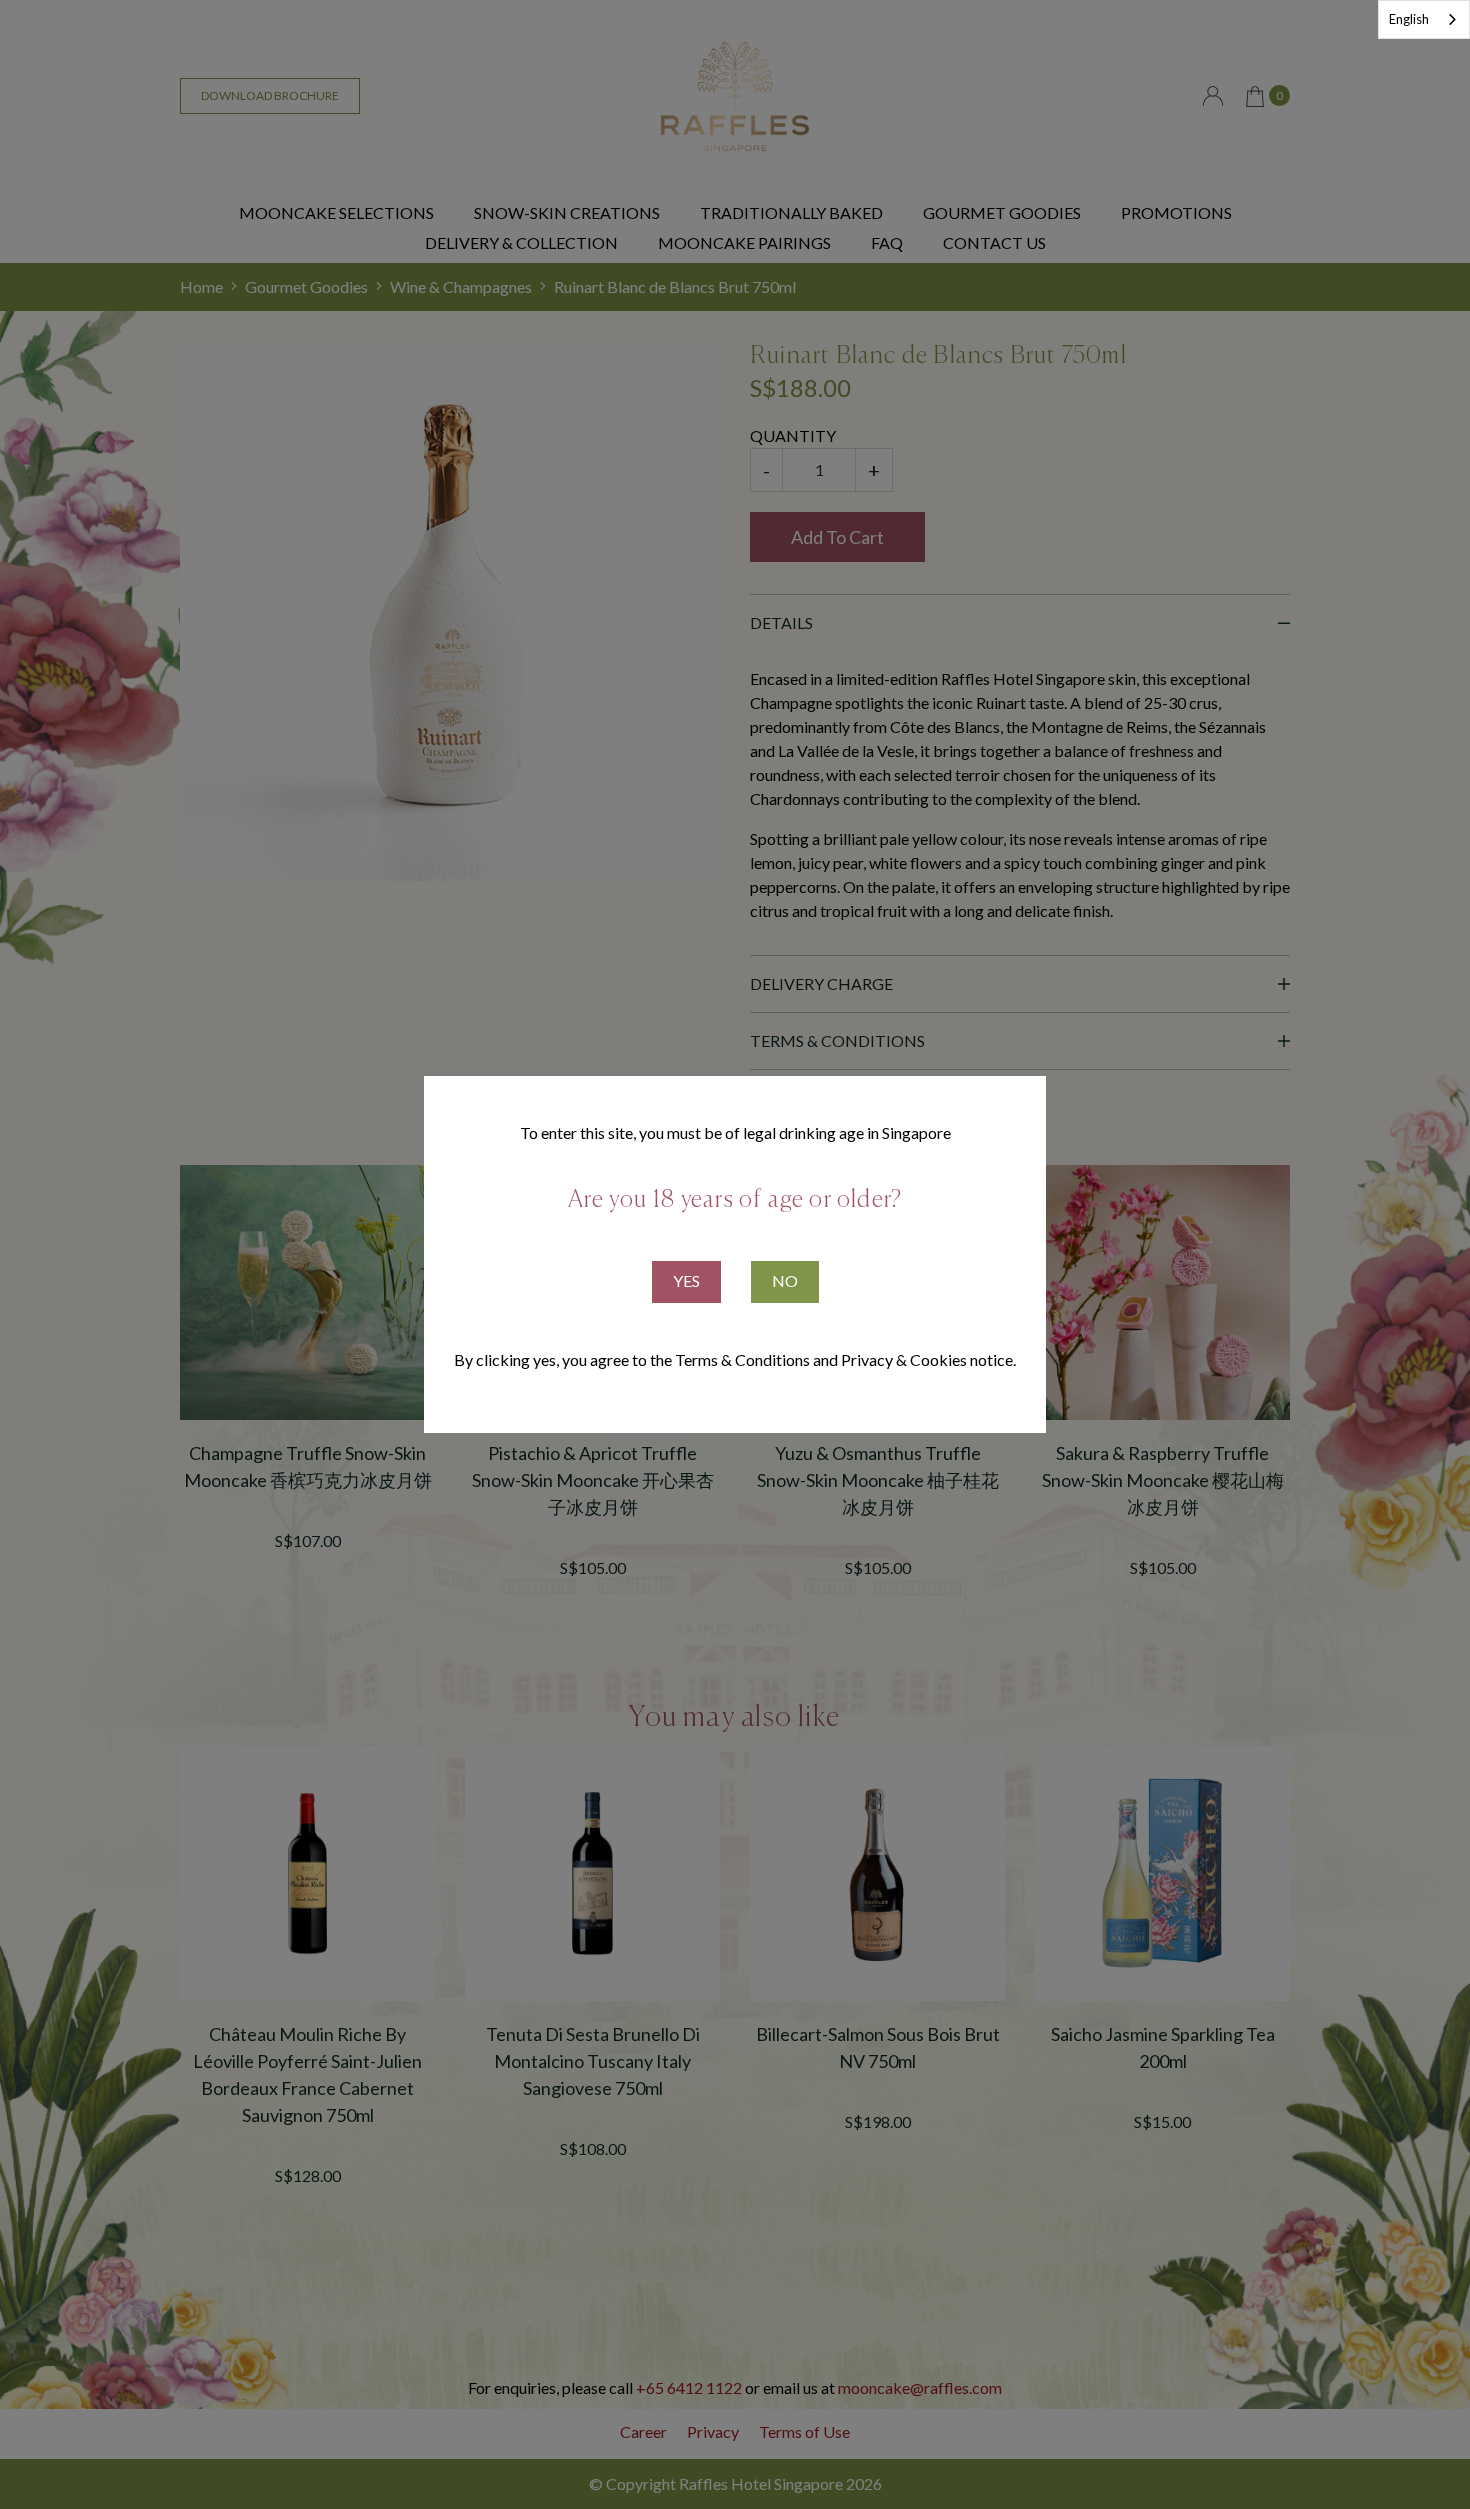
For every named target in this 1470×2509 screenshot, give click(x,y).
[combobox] (1424, 19)
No (785, 1280)
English (1409, 19)
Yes (686, 1280)
